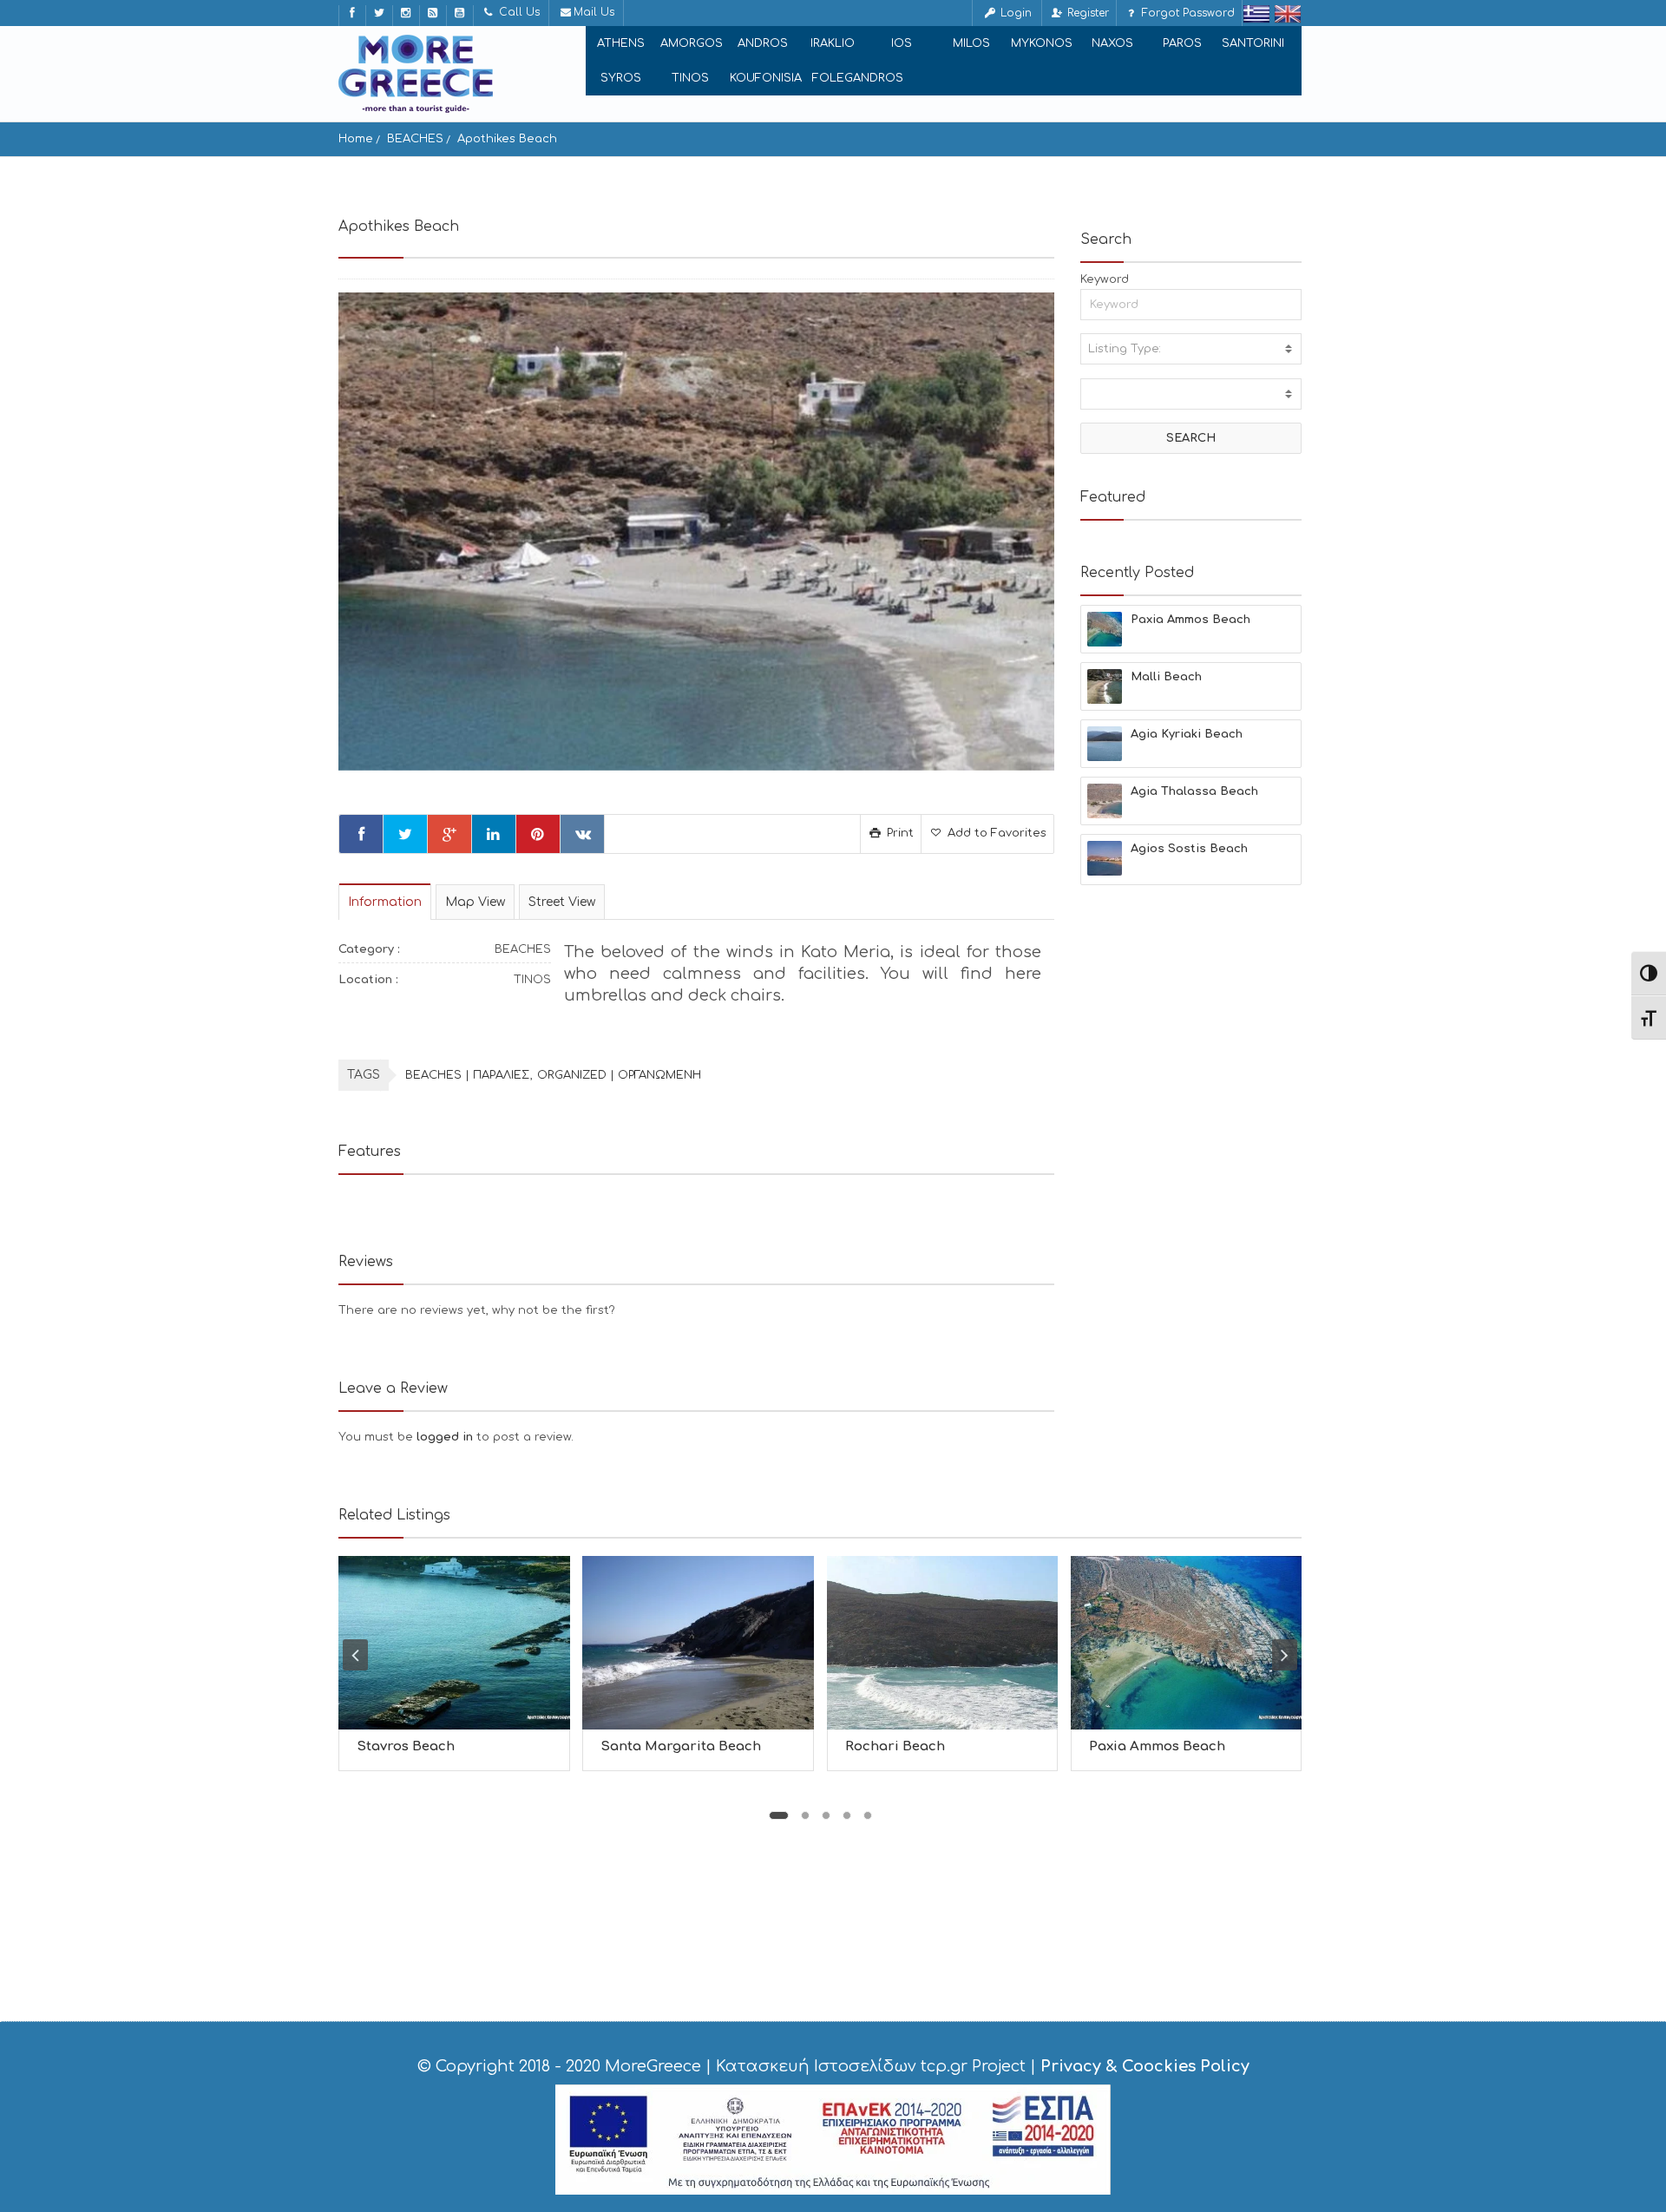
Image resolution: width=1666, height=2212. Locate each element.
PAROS (1182, 43)
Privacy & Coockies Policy (1145, 2066)
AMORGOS (692, 43)
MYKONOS (1042, 43)
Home (356, 139)
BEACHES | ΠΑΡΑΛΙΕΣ (467, 1075)
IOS (902, 43)
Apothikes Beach (507, 139)
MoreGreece (653, 2066)
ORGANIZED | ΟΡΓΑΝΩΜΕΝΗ (619, 1075)
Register (1086, 13)
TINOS (690, 78)
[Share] (361, 834)
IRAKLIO (833, 43)
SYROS (621, 78)
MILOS (971, 43)
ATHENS (621, 43)
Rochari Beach (895, 1746)
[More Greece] (416, 74)
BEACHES (415, 139)
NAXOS (1112, 43)
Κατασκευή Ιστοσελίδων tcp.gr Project (871, 2066)
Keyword (1105, 279)
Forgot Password (1187, 13)
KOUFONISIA (766, 78)
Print (899, 833)
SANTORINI (1253, 43)
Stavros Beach (406, 1746)
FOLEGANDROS (858, 78)
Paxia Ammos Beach (1157, 1746)
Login (1014, 13)
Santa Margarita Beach (681, 1746)
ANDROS (763, 43)
